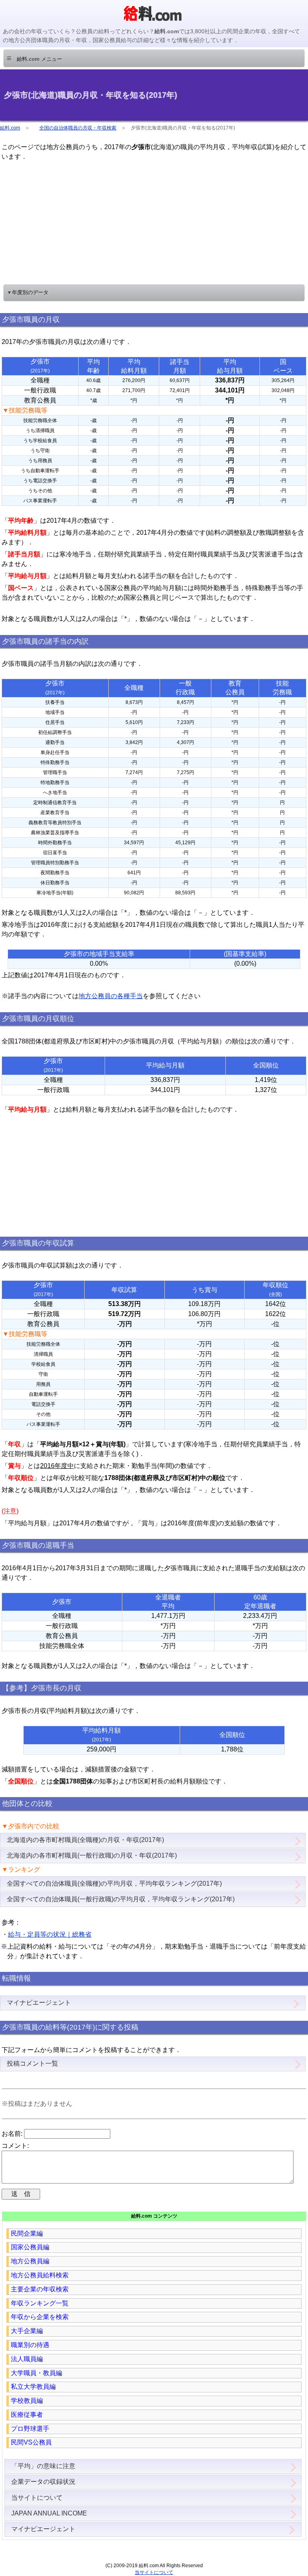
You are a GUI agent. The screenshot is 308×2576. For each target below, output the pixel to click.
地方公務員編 (30, 2261)
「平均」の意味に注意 (43, 2466)
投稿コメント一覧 (32, 2063)
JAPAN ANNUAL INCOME (49, 2513)
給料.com (10, 128)
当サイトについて (37, 2498)
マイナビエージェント (39, 2003)
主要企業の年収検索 (40, 2289)
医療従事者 (27, 2415)
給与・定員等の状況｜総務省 (50, 1934)
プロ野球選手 (30, 2429)
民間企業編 (27, 2233)
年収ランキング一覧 (40, 2303)
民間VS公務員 (31, 2442)
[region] (154, 222)
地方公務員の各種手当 (111, 996)
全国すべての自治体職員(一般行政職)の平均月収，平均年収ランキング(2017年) (121, 1899)
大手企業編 (27, 2331)
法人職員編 (27, 2359)
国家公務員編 (30, 2247)
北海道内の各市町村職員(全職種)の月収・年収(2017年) (85, 1840)
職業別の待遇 (30, 2345)
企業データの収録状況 (43, 2482)
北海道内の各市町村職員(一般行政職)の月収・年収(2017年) (92, 1855)
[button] (154, 58)
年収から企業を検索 (40, 2317)
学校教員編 (27, 2401)
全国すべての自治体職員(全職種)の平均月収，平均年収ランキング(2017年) (114, 1883)
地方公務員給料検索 (40, 2275)
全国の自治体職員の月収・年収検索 (78, 128)
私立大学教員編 (33, 2387)
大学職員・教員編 (36, 2373)
